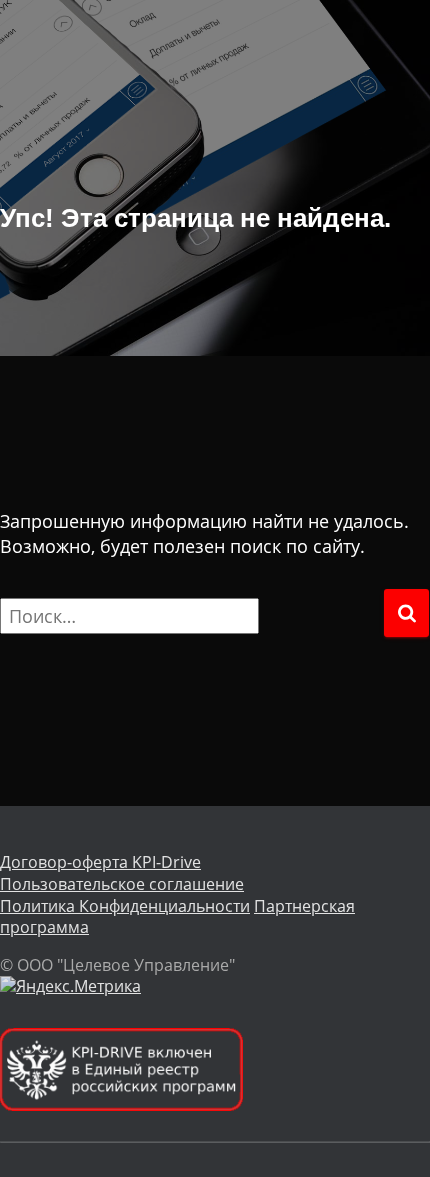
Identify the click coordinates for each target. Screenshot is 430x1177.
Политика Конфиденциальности (125, 906)
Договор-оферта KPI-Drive (100, 862)
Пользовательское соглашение (122, 884)
